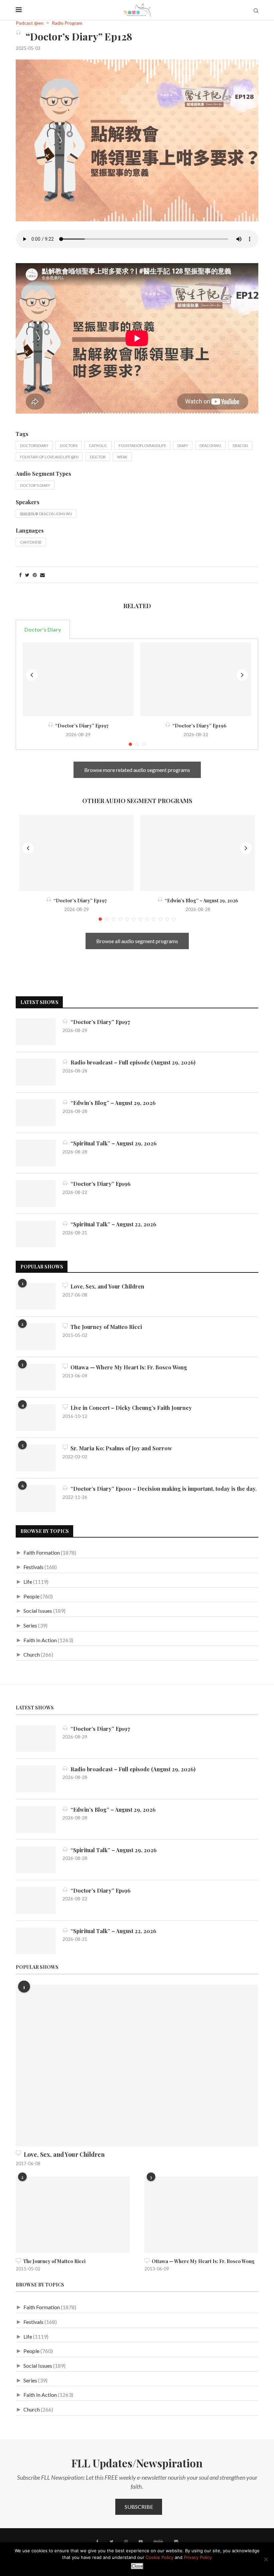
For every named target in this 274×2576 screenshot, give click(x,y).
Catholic (98, 445)
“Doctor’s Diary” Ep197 (81, 726)
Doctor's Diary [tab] (43, 629)
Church (32, 1654)
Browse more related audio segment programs (137, 770)
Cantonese (31, 542)
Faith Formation (42, 1552)
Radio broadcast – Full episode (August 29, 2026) (132, 1062)
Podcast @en (30, 23)
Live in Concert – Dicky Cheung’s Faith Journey (130, 1408)
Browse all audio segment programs (137, 941)
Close (137, 2566)
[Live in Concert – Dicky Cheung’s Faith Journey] (36, 1418)
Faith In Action (40, 1640)
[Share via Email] (42, 575)
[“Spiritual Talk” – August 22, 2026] (36, 1234)
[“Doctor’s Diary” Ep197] (78, 679)
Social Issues (38, 1611)
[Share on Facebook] (20, 575)
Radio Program (67, 23)
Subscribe (139, 2507)
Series (30, 1625)
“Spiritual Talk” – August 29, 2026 (112, 1143)
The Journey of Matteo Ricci (105, 1327)
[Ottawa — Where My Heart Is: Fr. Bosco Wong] (36, 1377)
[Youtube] (141, 2542)
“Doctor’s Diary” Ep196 (198, 726)
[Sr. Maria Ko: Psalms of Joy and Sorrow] (36, 1458)
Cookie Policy (160, 2557)
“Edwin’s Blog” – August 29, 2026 (200, 901)
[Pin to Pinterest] (35, 575)
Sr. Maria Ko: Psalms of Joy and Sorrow (120, 1448)
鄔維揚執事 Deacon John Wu (46, 514)
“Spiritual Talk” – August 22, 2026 (112, 1224)
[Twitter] (111, 2542)
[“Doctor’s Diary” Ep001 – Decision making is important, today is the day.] (36, 1498)
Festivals (33, 1567)
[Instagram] (126, 2542)
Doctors (69, 445)
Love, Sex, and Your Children (106, 1286)
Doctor (98, 457)
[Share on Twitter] (27, 575)
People (31, 1596)
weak (122, 457)
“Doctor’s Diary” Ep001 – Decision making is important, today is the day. (162, 1489)
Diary (183, 445)
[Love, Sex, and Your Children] (36, 1296)
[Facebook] (97, 2542)
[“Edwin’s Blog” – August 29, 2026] (198, 853)
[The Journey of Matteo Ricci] (36, 1337)
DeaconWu (210, 445)
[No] (266, 2559)
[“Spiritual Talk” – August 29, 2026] (36, 1153)
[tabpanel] (137, 694)
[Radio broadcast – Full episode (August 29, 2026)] (36, 1072)
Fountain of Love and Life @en (49, 457)
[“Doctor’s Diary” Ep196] (196, 679)
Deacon (240, 445)
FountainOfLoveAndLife (142, 445)
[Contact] (176, 2542)
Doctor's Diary (35, 485)
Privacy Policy (198, 2557)
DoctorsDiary (34, 445)
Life (28, 1582)
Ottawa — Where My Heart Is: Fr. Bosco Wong (127, 1367)
